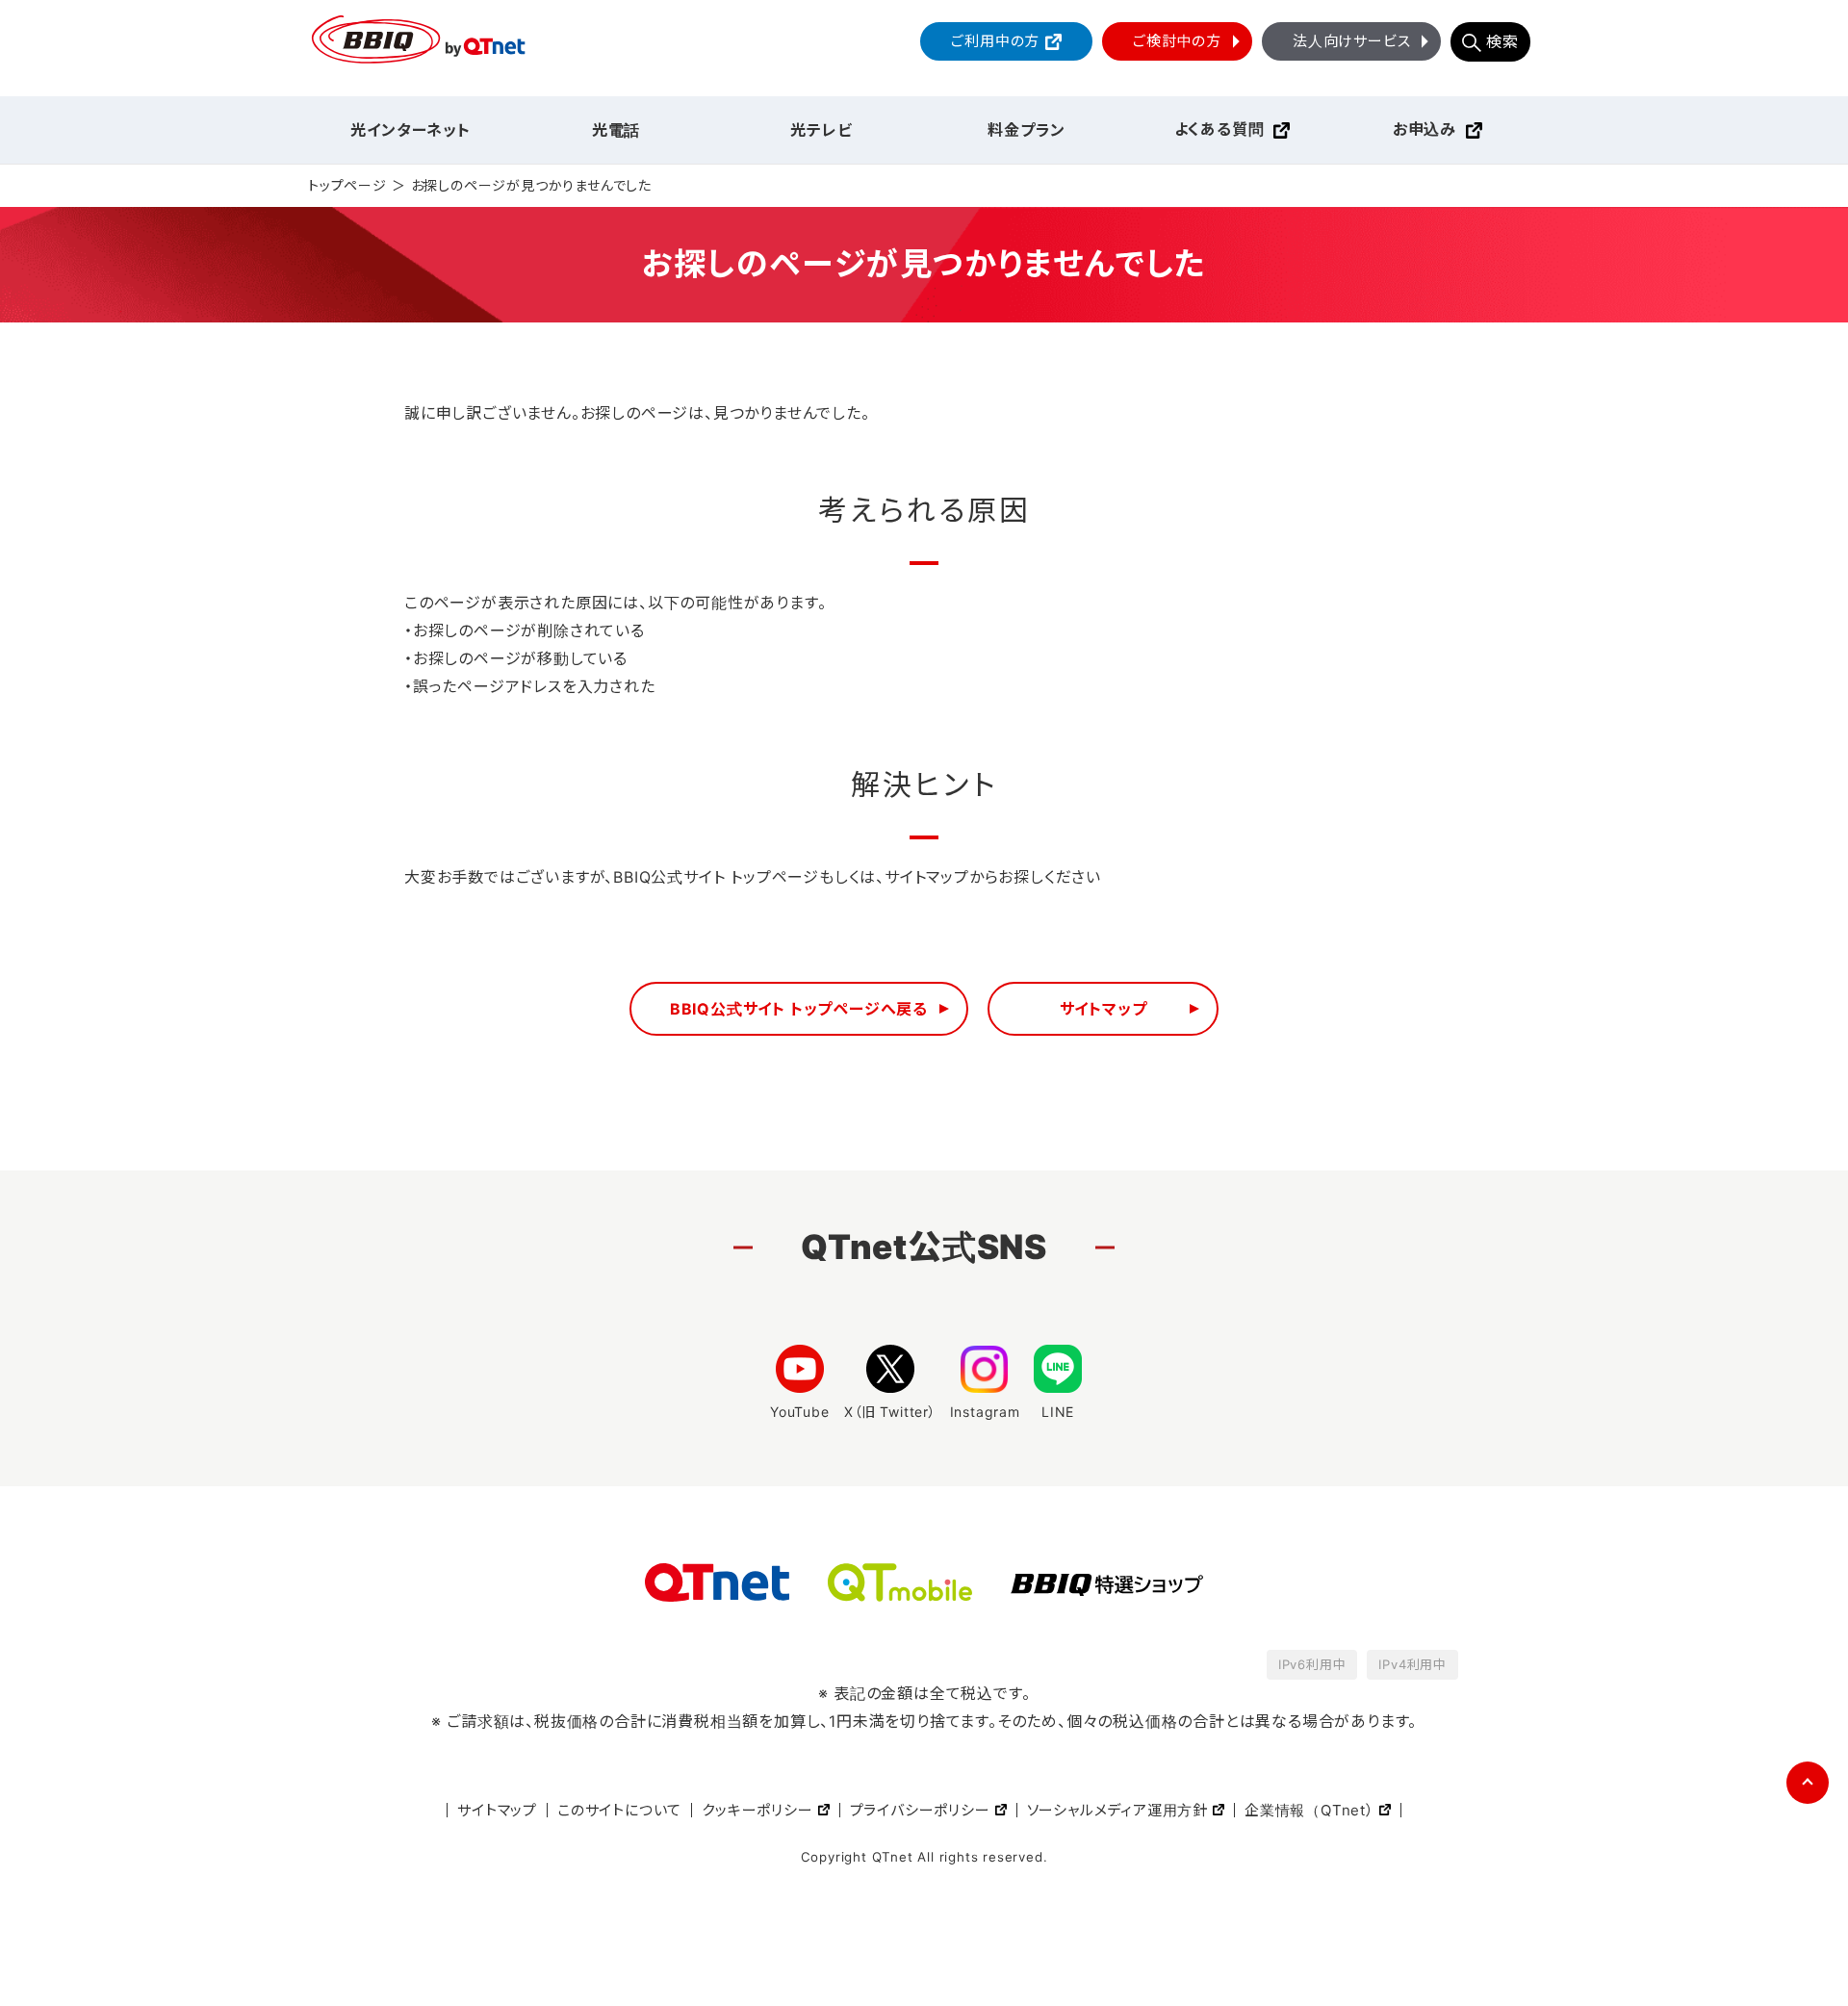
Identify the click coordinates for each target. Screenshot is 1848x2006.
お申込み (1424, 129)
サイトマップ (1104, 1009)
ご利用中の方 (995, 41)
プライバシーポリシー (920, 1810)
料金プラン (1027, 130)
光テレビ (821, 130)
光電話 (616, 130)
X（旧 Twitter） (890, 1412)
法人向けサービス (1351, 41)
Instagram (985, 1412)
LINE (1058, 1412)
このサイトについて (619, 1810)
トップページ (347, 185)
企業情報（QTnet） (1309, 1810)
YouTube (800, 1412)
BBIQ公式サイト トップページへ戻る (799, 1009)
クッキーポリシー (757, 1810)
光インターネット (410, 130)
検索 (1502, 41)
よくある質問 (1219, 129)
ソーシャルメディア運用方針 (1117, 1810)
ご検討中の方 (1177, 41)
